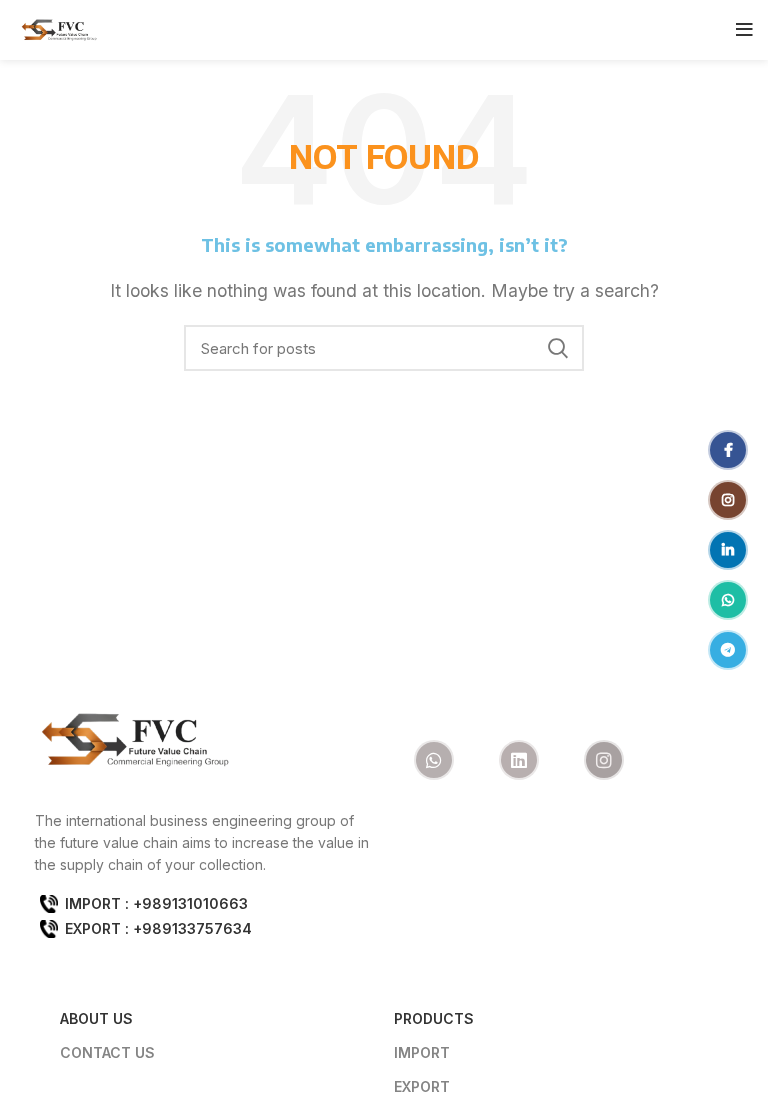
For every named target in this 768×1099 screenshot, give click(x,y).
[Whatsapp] (434, 760)
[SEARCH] (557, 348)
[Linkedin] (519, 760)
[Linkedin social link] (644, 30)
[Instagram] (604, 760)
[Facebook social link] (589, 30)
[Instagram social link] (616, 30)
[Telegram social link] (701, 30)
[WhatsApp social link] (672, 30)
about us (96, 1018)
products (434, 1018)
